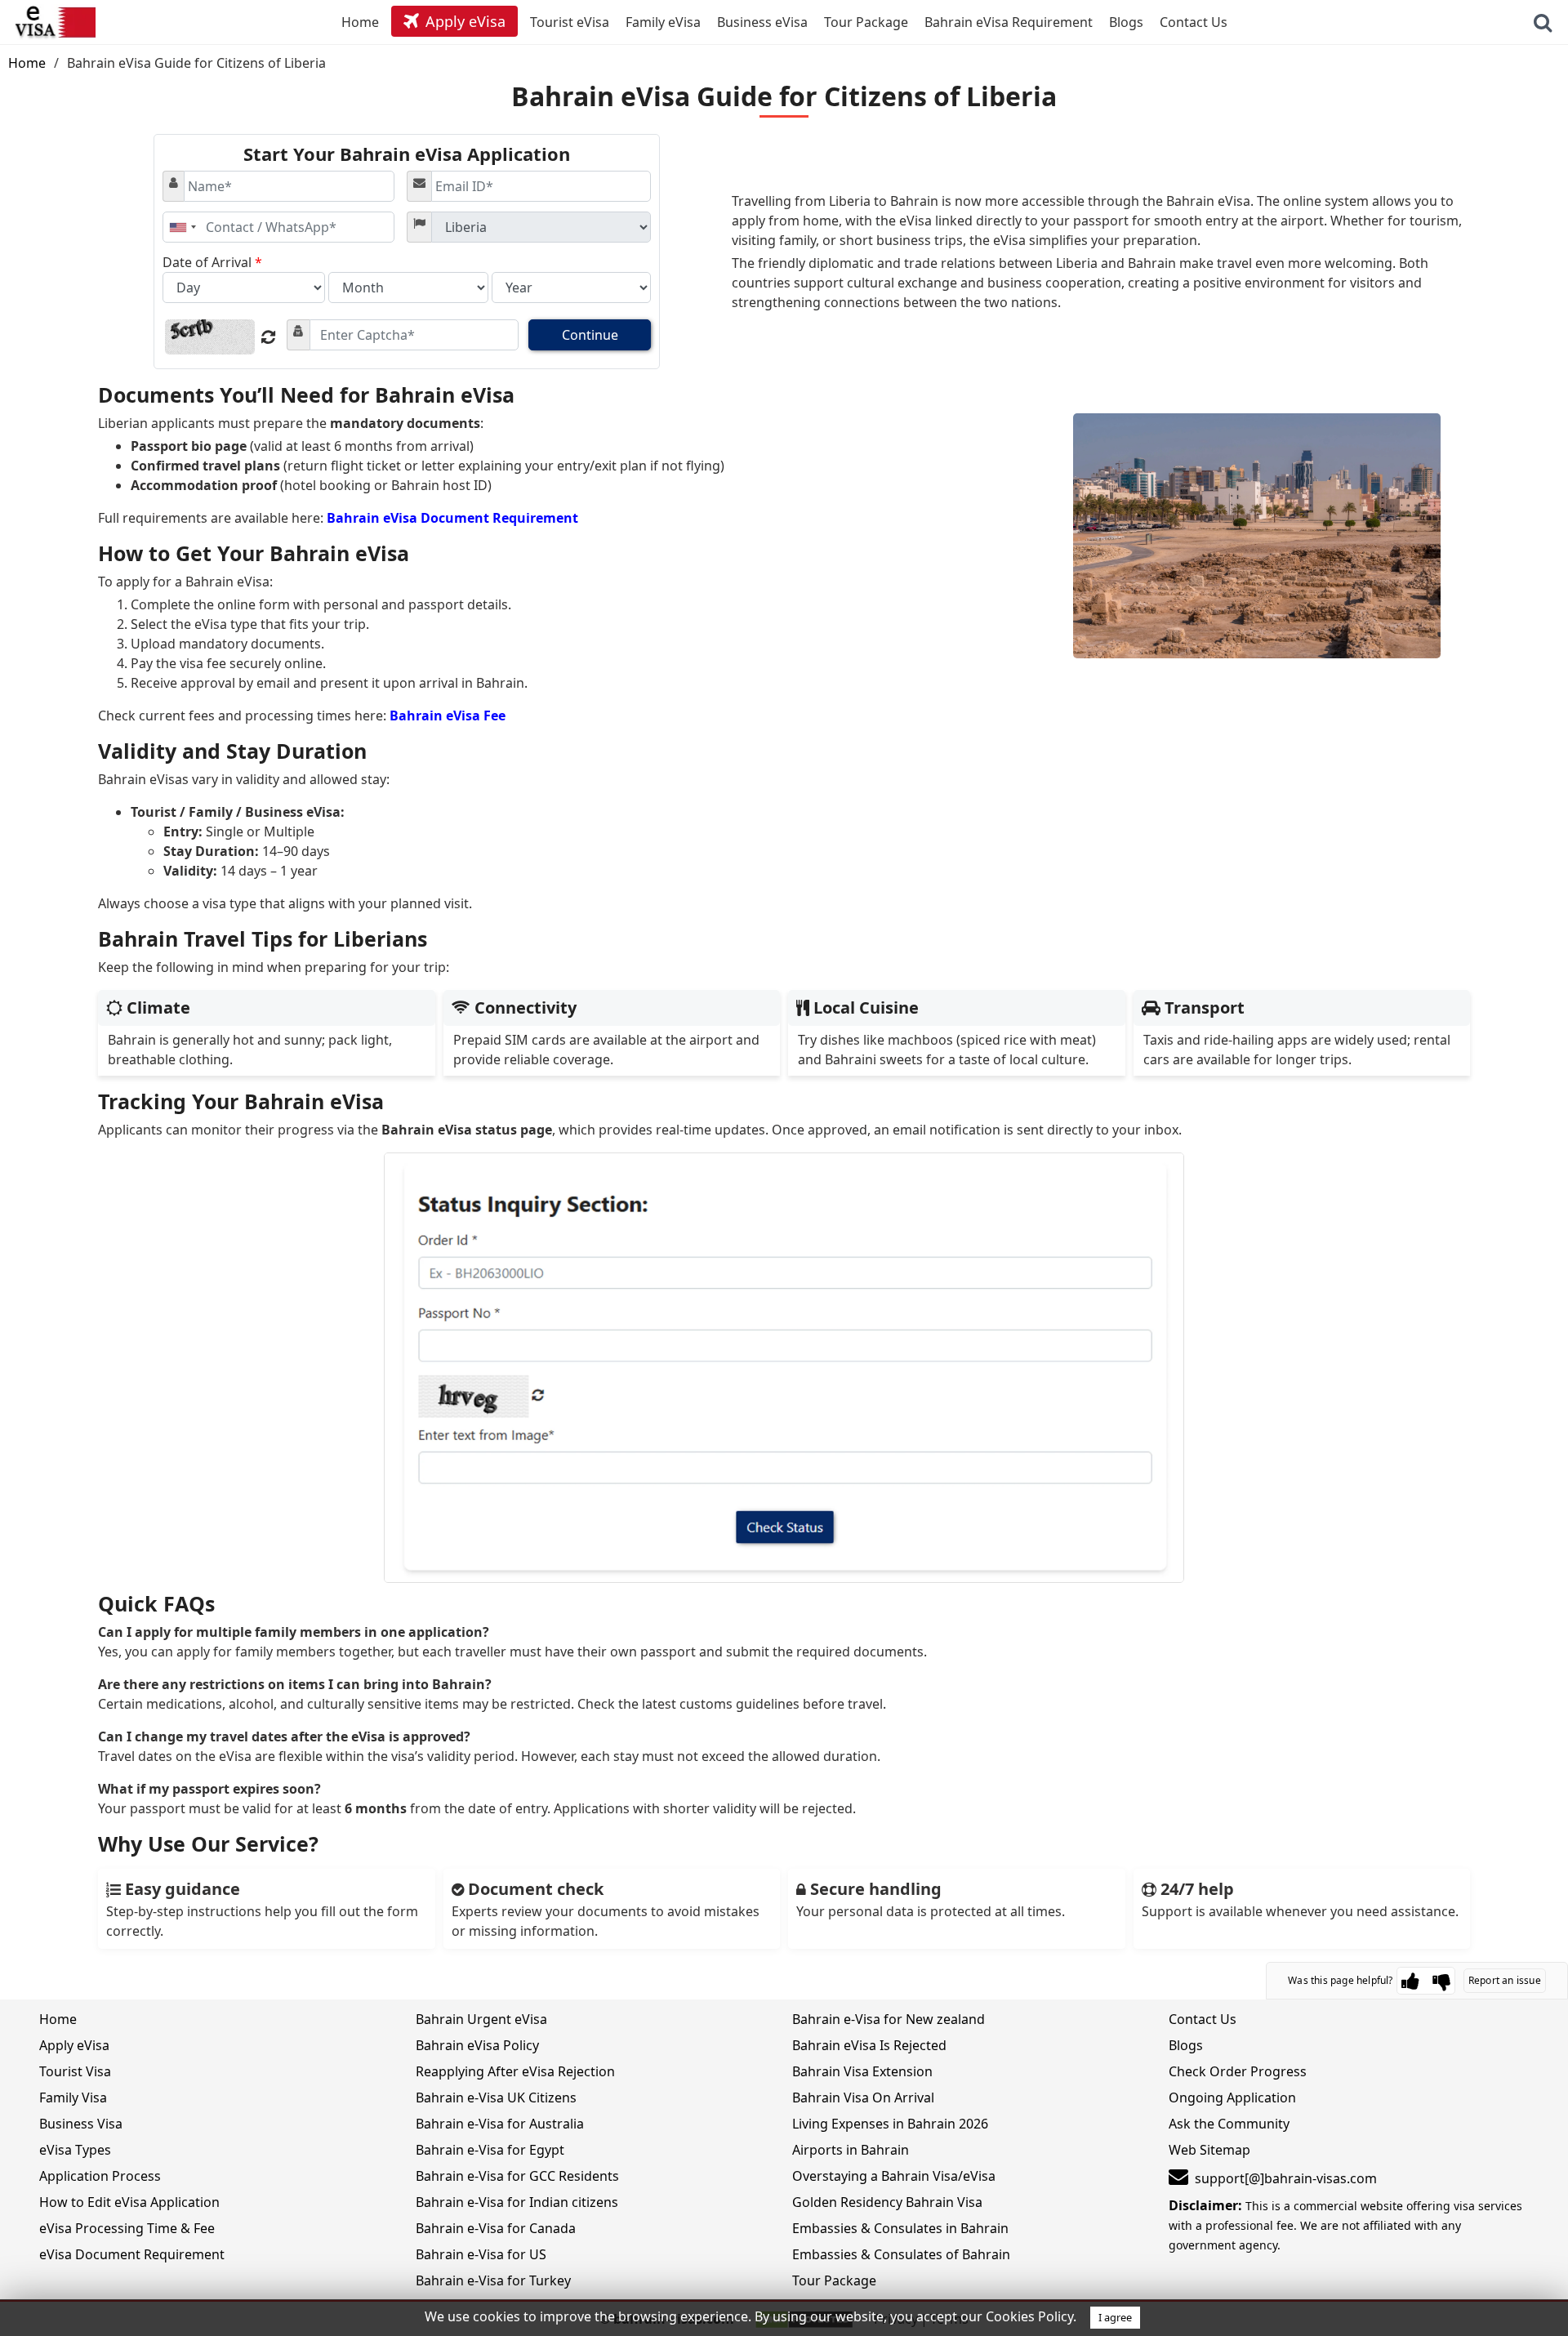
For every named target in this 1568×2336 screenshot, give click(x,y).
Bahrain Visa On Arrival (863, 2097)
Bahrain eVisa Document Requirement (452, 518)
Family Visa (73, 2097)
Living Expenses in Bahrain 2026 (890, 2124)
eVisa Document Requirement (132, 2254)
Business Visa (81, 2124)
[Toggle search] (1543, 22)
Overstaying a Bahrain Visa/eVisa (894, 2176)
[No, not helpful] (1441, 1981)
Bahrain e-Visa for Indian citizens (517, 2202)
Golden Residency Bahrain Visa (887, 2202)
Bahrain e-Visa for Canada (496, 2228)
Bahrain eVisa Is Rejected (869, 2045)
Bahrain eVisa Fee (448, 716)
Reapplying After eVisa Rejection (515, 2071)
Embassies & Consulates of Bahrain (901, 2254)
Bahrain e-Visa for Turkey (493, 2280)
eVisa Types (75, 2150)
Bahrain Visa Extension (862, 2071)
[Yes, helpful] (1410, 1981)
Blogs (1186, 2045)
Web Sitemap (1209, 2150)
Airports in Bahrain (851, 2150)
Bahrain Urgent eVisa (481, 2019)
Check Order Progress (1238, 2071)
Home (27, 63)
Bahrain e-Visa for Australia (500, 2124)
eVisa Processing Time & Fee (127, 2228)
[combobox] (182, 227)
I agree (1115, 2317)
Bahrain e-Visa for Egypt (490, 2150)
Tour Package (834, 2280)
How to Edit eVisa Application (129, 2202)
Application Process (100, 2176)
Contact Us (1203, 2019)
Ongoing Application (1232, 2097)
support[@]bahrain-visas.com (1286, 2178)
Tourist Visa (75, 2071)
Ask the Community (1229, 2124)
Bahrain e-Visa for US (481, 2254)
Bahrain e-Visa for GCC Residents (517, 2176)
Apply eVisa (74, 2045)
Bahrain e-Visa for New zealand (889, 2019)
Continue (590, 335)
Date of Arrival (212, 262)
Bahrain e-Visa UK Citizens (496, 2097)
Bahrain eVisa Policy (477, 2045)
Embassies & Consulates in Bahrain (900, 2228)
